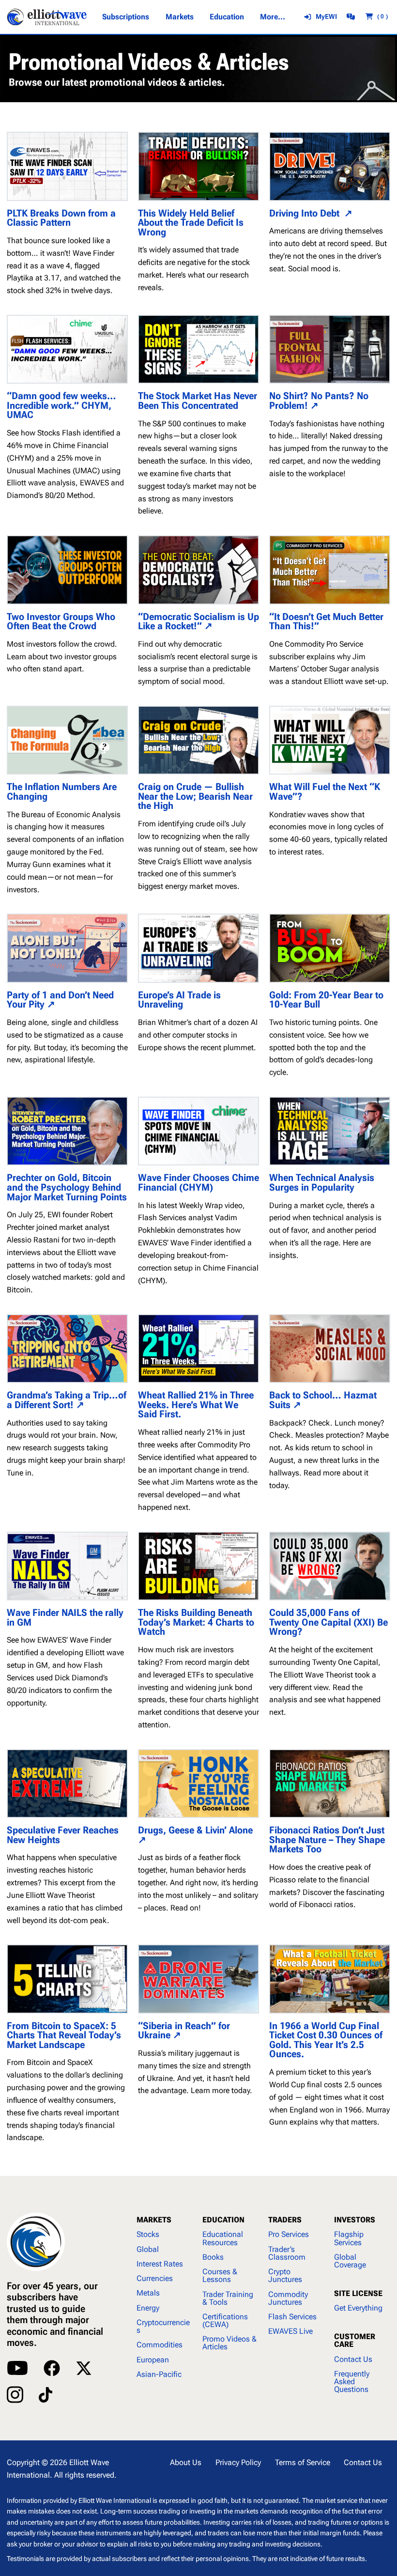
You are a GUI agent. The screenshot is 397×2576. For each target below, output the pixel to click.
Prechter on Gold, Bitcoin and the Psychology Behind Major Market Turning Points (67, 1187)
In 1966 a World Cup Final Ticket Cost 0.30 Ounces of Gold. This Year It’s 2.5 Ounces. (326, 2040)
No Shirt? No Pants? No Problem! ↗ (319, 401)
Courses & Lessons (220, 2275)
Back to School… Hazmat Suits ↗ (323, 1400)
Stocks (148, 2234)
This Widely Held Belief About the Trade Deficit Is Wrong (191, 223)
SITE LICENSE (358, 2293)
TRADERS (285, 2220)
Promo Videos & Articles (229, 2343)
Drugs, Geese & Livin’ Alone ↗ (197, 1835)
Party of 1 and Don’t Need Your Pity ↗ (60, 1000)
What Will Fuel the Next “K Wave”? (325, 792)
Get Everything (358, 2308)
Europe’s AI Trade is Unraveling (179, 1000)
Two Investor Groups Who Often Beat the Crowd (61, 622)
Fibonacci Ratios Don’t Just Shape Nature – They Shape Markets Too (327, 1840)
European (153, 2360)
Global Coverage (350, 2261)
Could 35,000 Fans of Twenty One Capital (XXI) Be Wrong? (328, 1622)
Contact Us (353, 2359)
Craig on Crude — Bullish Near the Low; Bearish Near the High (195, 797)
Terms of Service (303, 2462)
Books (213, 2257)
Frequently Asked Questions (352, 2382)
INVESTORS (355, 2220)
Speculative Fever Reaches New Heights (63, 1835)
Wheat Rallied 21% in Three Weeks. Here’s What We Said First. (196, 1405)
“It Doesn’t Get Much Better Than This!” (326, 622)
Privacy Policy (238, 2462)
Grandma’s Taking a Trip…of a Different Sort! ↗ (67, 1400)
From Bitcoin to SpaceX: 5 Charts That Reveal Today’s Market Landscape (64, 2036)
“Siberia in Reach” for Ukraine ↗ (184, 2031)
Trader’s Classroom (287, 2253)
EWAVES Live (290, 2331)
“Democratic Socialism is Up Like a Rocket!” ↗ (198, 622)
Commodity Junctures (288, 2298)
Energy (148, 2308)
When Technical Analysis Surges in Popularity (322, 1183)
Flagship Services (349, 2238)
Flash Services (292, 2317)
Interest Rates (160, 2264)
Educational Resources (223, 2238)
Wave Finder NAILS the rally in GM (65, 1618)
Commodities (160, 2345)
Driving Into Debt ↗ (311, 214)
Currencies (155, 2278)
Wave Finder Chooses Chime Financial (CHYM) (198, 1183)
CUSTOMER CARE (355, 2340)
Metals (148, 2293)
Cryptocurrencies (163, 2326)
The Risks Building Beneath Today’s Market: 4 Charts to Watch (196, 1622)
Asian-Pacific (159, 2374)
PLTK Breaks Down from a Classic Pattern (61, 218)
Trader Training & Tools (228, 2298)
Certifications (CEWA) (225, 2320)
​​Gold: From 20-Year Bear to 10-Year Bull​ (326, 1000)
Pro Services (289, 2234)
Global (148, 2249)
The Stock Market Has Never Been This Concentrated (198, 401)
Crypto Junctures (285, 2275)
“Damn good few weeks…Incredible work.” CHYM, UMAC (61, 406)
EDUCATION (223, 2220)
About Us (186, 2462)
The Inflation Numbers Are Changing (62, 792)
